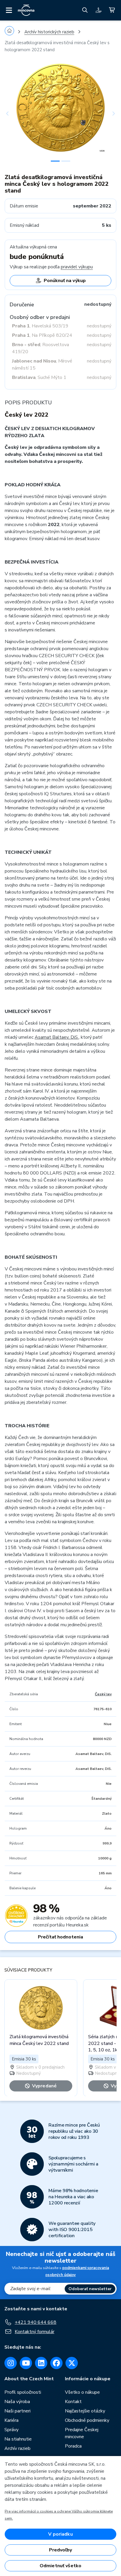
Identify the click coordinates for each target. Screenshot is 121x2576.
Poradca (73, 2446)
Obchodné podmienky (87, 2420)
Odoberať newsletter (90, 2289)
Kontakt (73, 2402)
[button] (13, 114)
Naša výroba (17, 2402)
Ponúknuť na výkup (65, 281)
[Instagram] (11, 2363)
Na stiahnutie (18, 2439)
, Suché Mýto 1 (39, 377)
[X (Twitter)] (72, 2363)
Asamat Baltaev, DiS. (57, 1037)
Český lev (103, 1694)
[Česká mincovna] (26, 10)
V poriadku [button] (60, 2534)
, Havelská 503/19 (40, 326)
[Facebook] (56, 2363)
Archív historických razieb (49, 32)
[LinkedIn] (41, 2363)
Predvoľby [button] (60, 2550)
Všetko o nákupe (82, 2392)
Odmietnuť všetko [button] (61, 2566)
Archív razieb (17, 2448)
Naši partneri (17, 2411)
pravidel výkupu (77, 267)
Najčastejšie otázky (85, 2411)
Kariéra (11, 2420)
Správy (11, 2430)
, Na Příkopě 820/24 (42, 335)
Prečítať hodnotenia (60, 1937)
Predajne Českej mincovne (82, 2433)
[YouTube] (26, 2363)
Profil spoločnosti (23, 2392)
